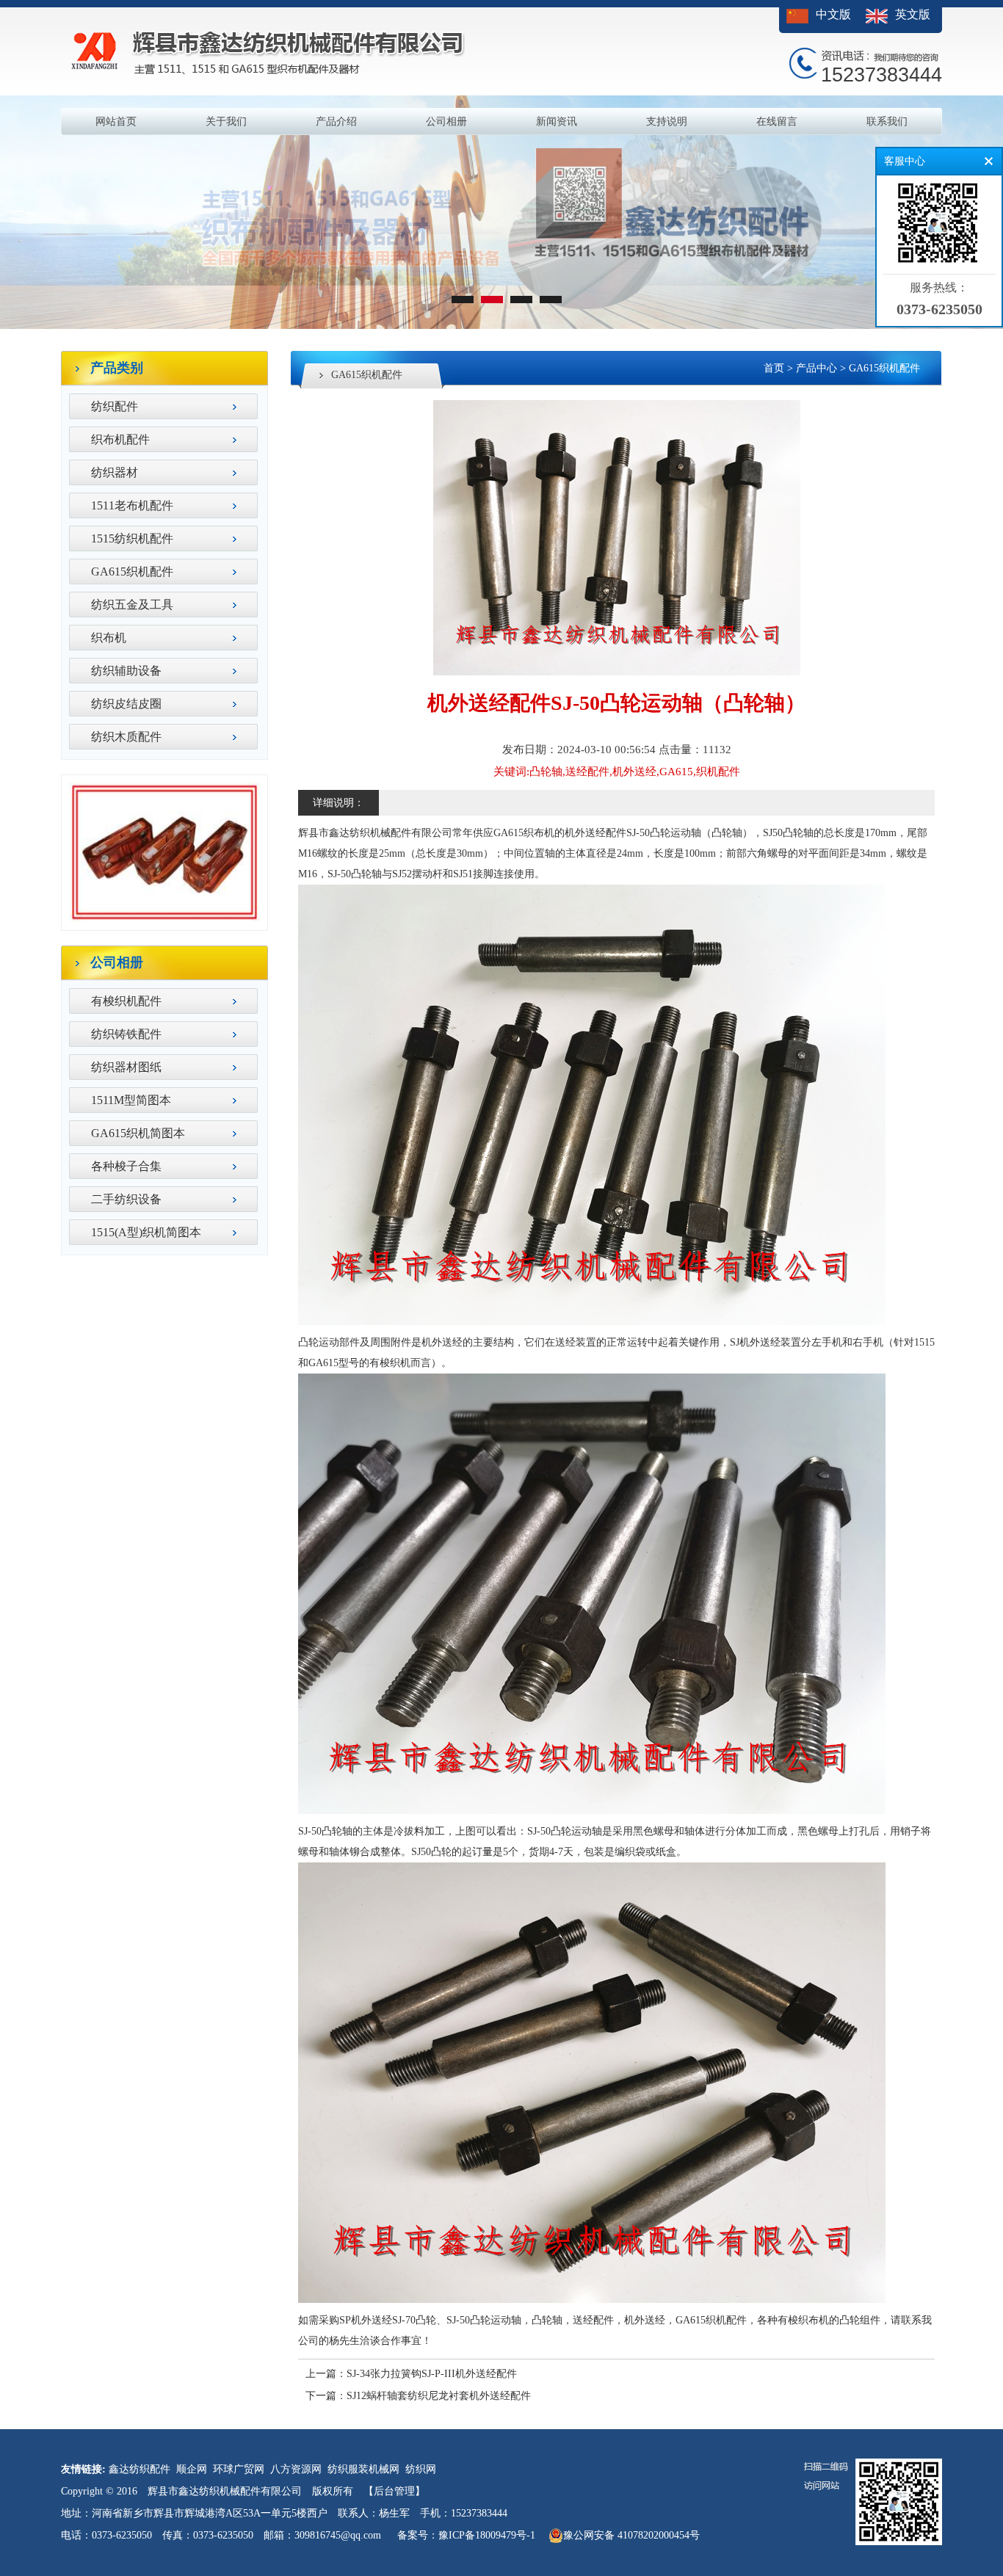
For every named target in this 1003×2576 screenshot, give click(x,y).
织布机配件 (120, 439)
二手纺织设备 (126, 1199)
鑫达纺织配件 (140, 2469)
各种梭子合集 (126, 1166)
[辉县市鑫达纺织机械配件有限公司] (501, 326)
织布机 (109, 638)
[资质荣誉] (164, 919)
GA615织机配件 (132, 572)
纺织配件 (115, 406)
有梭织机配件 (126, 1001)
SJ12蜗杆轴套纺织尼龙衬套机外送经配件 (439, 2396)
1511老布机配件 (132, 505)
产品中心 (816, 368)
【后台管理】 (394, 2491)
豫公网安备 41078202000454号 (631, 2535)
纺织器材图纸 (126, 1067)
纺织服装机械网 (363, 2469)
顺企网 (192, 2469)
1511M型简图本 (131, 1100)
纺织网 (421, 2469)
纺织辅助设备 (126, 671)
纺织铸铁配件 (126, 1034)
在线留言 (777, 121)
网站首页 (116, 121)
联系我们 (887, 121)
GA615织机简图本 (138, 1133)
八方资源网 (296, 2469)
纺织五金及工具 (132, 605)
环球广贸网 (239, 2469)
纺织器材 (115, 472)
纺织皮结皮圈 (126, 704)
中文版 (833, 14)
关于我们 (226, 121)
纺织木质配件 (126, 737)
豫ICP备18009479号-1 (487, 2535)
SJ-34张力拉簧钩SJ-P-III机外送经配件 (432, 2374)
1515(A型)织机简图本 (146, 1232)
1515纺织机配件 (132, 538)
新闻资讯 (557, 121)
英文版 (913, 14)
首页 (774, 368)
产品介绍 (336, 121)
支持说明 (667, 121)
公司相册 (446, 121)
